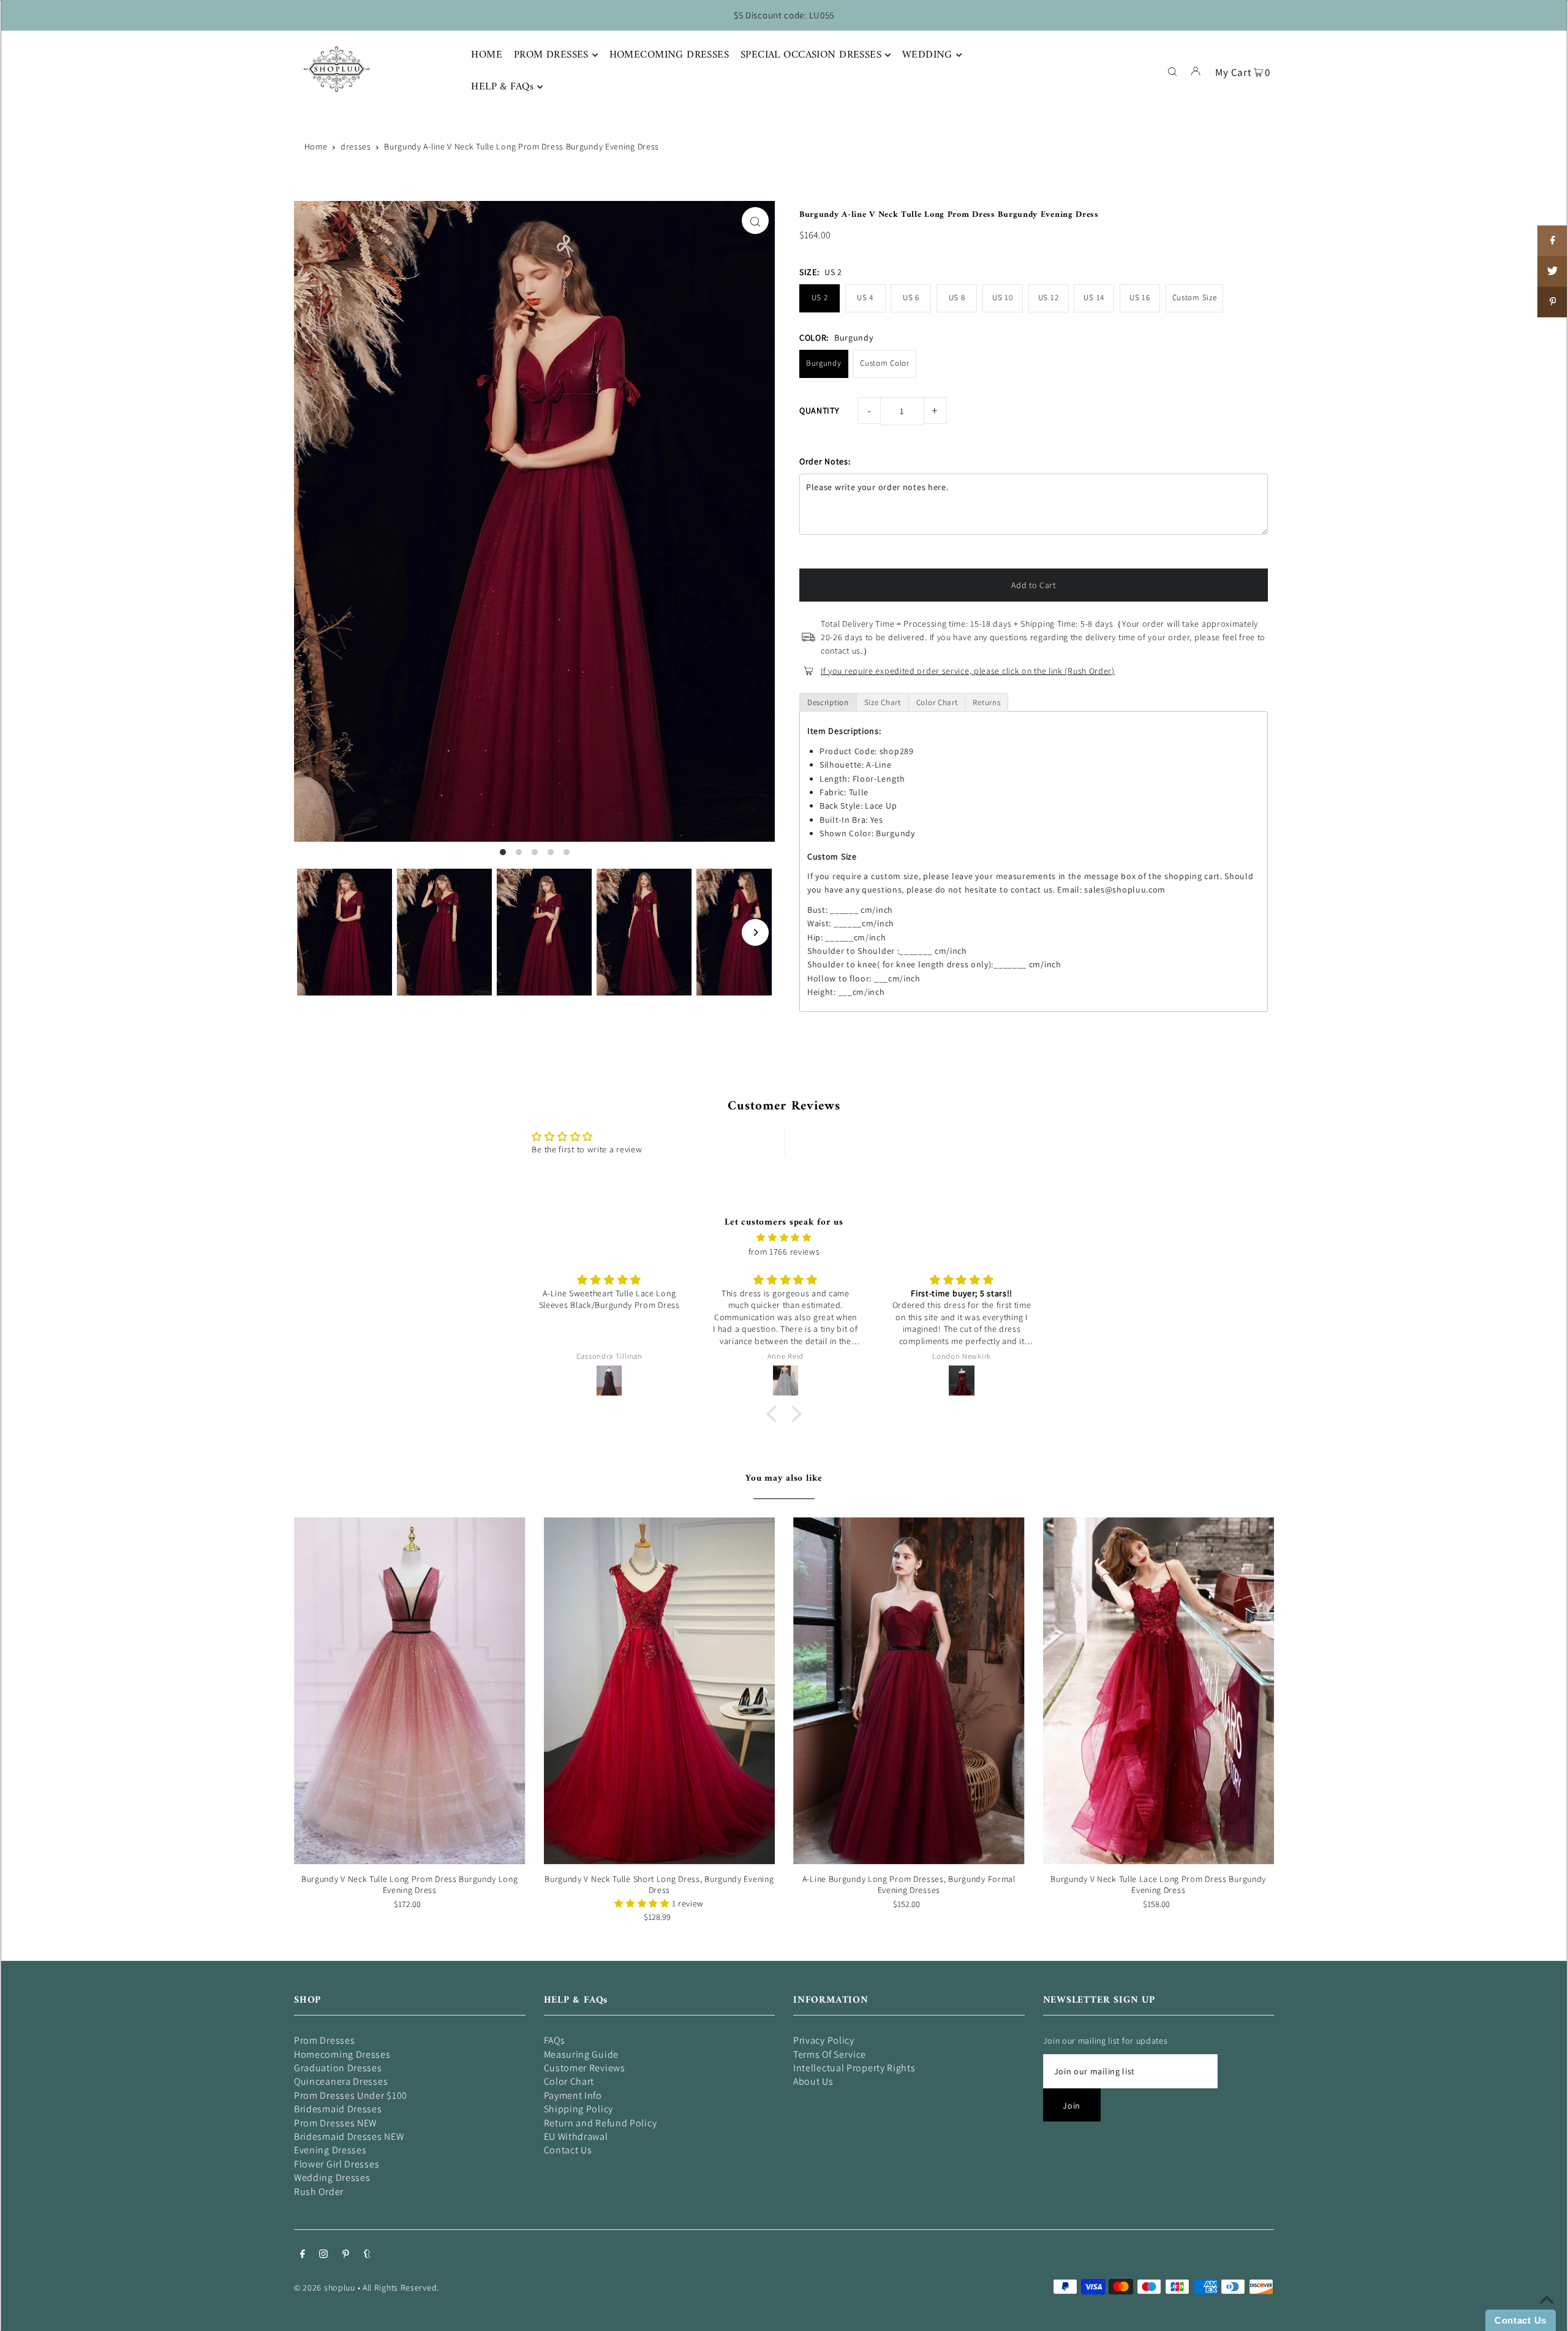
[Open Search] (1172, 70)
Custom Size (1195, 297)
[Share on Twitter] (1553, 271)
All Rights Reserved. (401, 2288)
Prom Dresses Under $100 (351, 2095)
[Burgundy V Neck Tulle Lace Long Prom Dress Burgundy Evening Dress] (1159, 1691)
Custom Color (884, 363)
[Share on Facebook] (1553, 241)
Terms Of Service (830, 2054)
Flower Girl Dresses (337, 2164)
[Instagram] (323, 2255)
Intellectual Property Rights (854, 2068)
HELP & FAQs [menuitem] (502, 87)
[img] (784, 1237)
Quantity (820, 410)
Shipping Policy (579, 2109)
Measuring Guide (582, 2054)
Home (316, 146)
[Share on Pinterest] (1553, 302)
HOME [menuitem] (487, 55)
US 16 (1140, 297)
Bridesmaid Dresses (338, 2109)
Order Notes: (825, 461)
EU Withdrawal (576, 2136)
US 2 (820, 297)
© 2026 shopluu (325, 2288)
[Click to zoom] (755, 221)
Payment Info (573, 2095)
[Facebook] (303, 2255)
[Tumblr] (367, 2255)
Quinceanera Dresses (341, 2081)
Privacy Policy (824, 2040)
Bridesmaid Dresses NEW (349, 2136)
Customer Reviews (585, 2068)
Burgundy (824, 363)
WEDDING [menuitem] (927, 55)
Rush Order (319, 2192)
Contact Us (568, 2150)
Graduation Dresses (338, 2068)
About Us (813, 2081)
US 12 (1049, 297)
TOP (1547, 2314)
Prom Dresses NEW (335, 2123)
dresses (356, 146)
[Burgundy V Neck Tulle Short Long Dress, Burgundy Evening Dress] (660, 1691)
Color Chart (569, 2081)
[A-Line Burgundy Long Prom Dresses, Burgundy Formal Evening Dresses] (909, 1691)
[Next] (755, 932)
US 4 (865, 297)
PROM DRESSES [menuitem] (551, 55)
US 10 (1003, 297)
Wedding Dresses (332, 2178)
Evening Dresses (330, 2150)
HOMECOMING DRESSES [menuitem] (669, 55)
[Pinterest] (346, 2255)
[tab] (828, 702)
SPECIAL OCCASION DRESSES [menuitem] (811, 55)
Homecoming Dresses (342, 2054)
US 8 (957, 297)
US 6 (911, 297)
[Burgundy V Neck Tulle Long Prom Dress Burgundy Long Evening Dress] (410, 1691)
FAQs (555, 2040)
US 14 (1094, 297)
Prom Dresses (324, 2040)
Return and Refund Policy (601, 2123)
